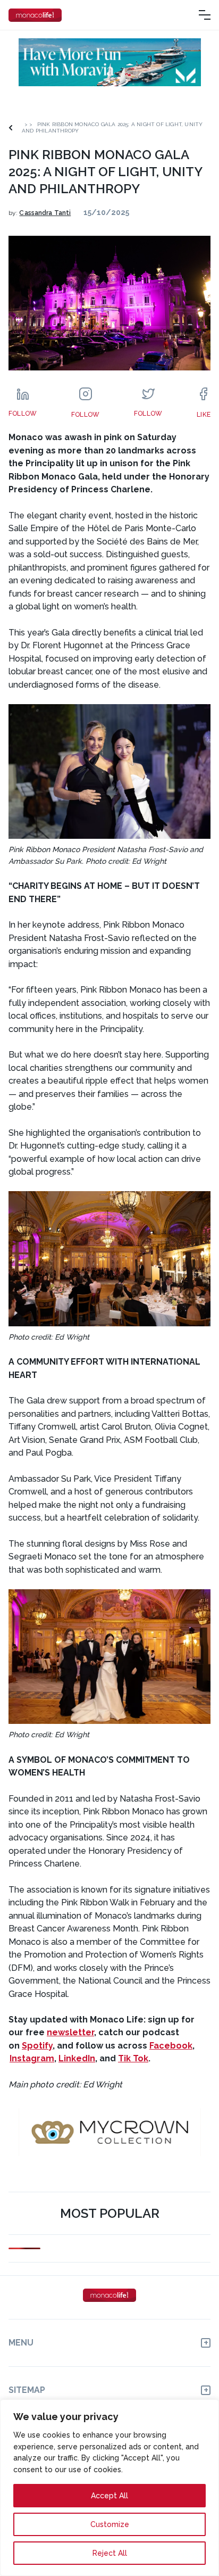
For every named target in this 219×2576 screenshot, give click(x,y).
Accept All (109, 2496)
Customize (110, 2524)
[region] (109, 2488)
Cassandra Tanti (45, 213)
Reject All (110, 2553)
